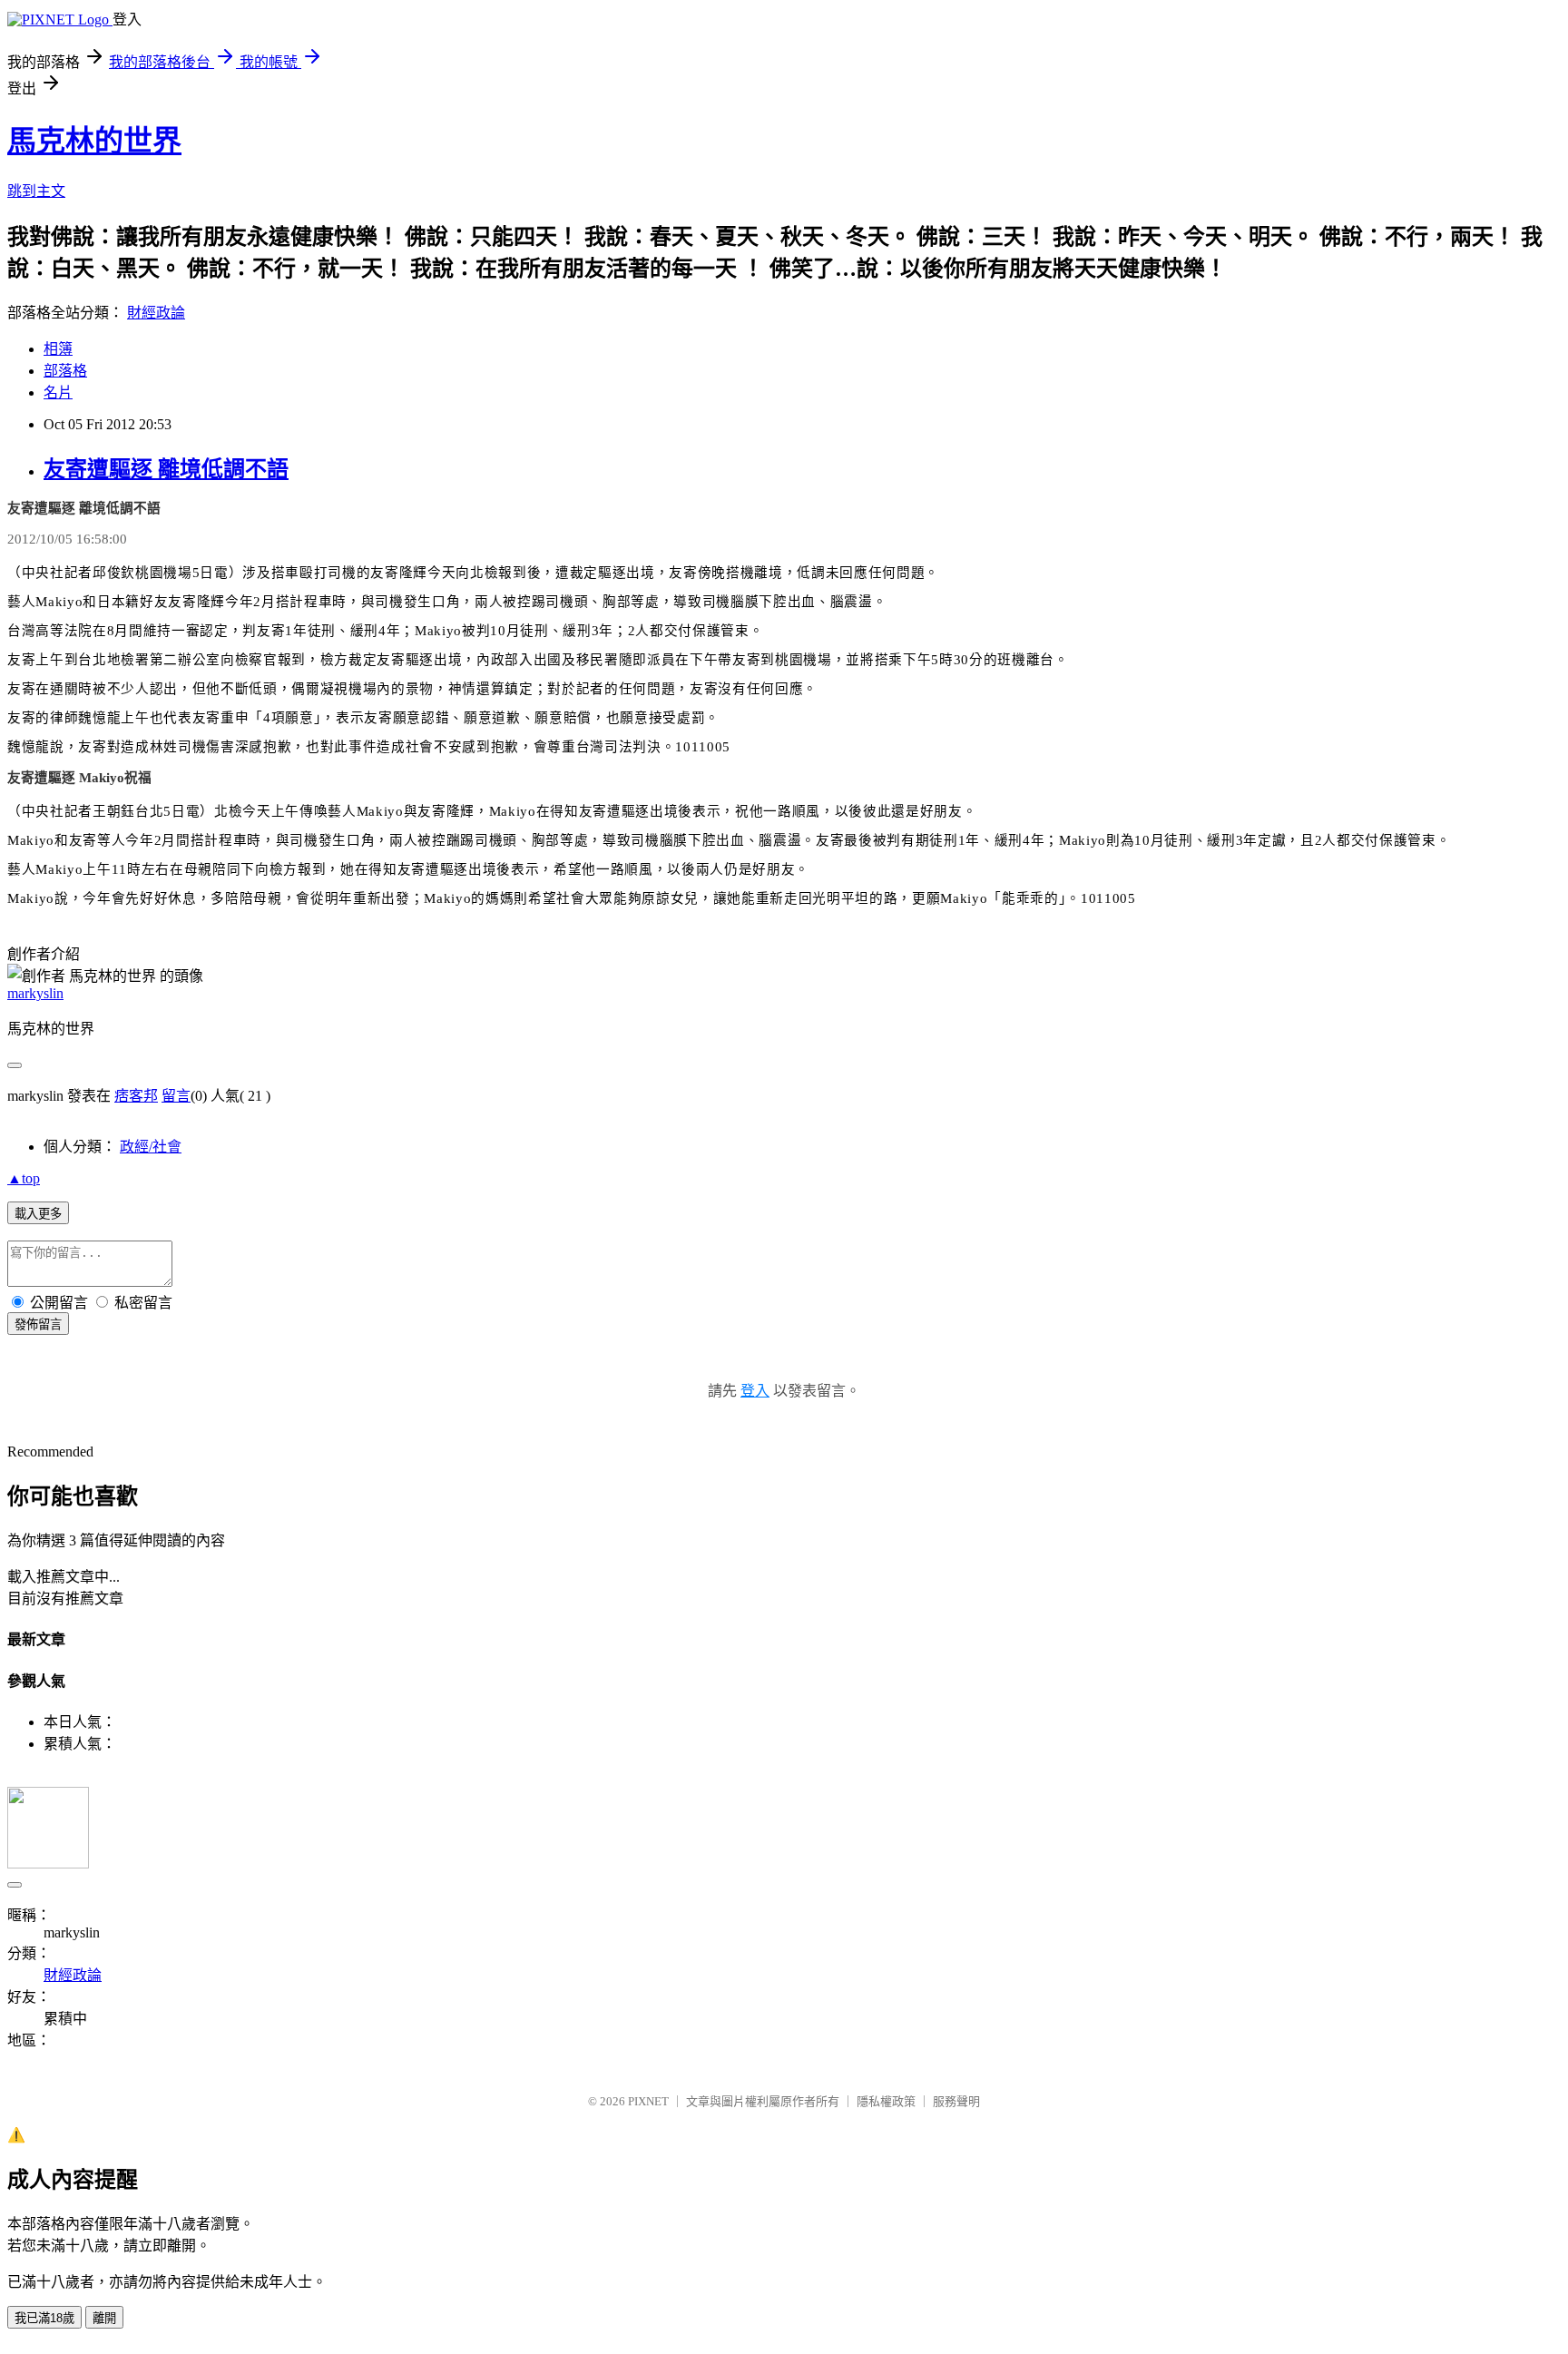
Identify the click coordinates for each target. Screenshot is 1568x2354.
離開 (104, 2318)
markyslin (35, 993)
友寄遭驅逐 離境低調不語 (166, 469)
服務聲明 (956, 2101)
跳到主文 (36, 191)
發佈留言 (38, 1324)
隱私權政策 (886, 2101)
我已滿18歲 (44, 2318)
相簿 (58, 349)
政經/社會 (151, 1147)
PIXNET (648, 2101)
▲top (24, 1178)
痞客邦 (136, 1096)
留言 (176, 1096)
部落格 (65, 371)
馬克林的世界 (94, 141)
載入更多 (38, 1214)
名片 (58, 392)
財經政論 (156, 313)
